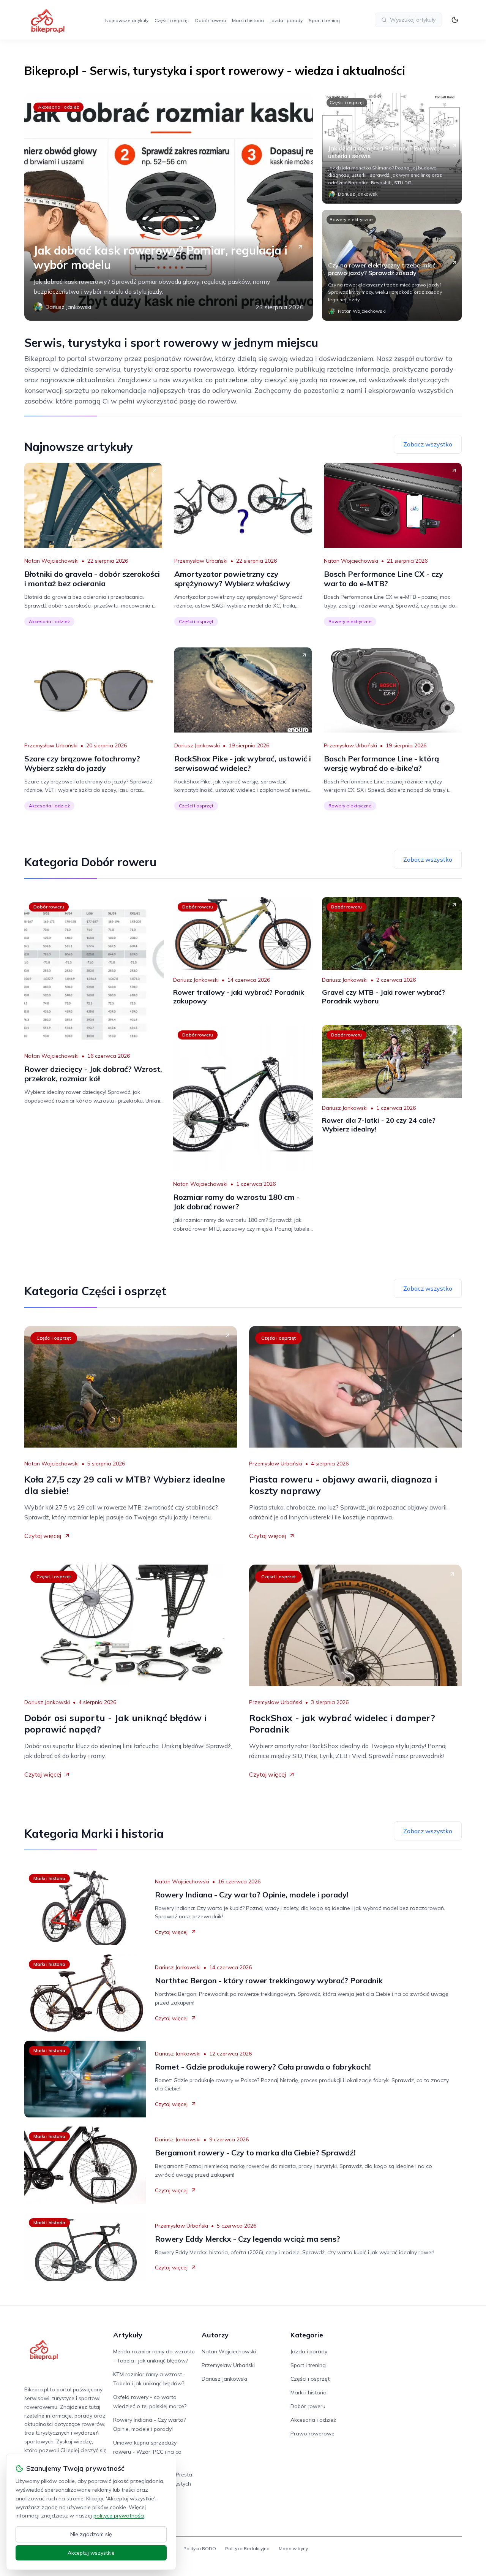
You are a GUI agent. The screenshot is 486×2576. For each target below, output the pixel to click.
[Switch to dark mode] (455, 20)
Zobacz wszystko (428, 444)
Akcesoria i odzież (58, 107)
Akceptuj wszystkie (91, 2553)
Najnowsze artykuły (127, 20)
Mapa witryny (293, 2548)
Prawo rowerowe (312, 2434)
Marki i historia (248, 20)
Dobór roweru (211, 20)
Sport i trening (324, 20)
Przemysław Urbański (201, 561)
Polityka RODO (200, 2548)
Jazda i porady (286, 20)
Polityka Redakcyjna (247, 2548)
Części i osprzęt (172, 20)
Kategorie (307, 2335)
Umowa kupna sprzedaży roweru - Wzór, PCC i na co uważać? (147, 2452)
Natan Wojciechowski (51, 561)
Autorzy (215, 2335)
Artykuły (128, 2335)
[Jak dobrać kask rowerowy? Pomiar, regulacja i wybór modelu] (169, 207)
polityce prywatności (119, 2516)
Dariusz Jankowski (197, 745)
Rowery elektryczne (351, 219)
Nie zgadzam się (91, 2534)
